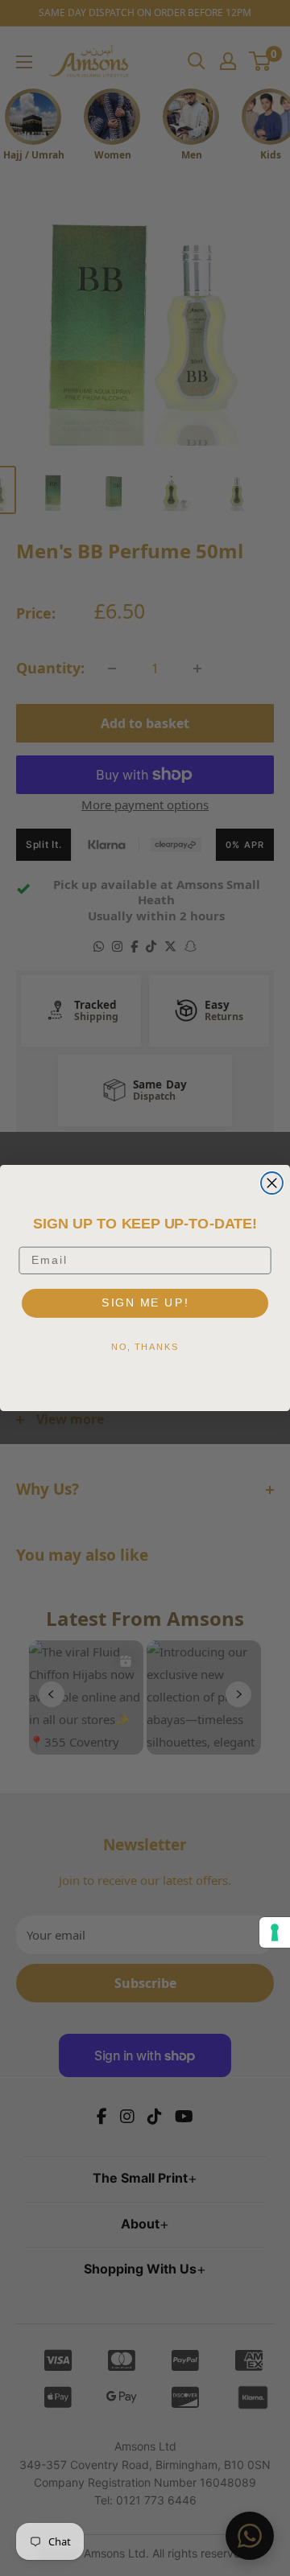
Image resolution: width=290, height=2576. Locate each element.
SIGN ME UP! (145, 1302)
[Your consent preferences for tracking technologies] (275, 1932)
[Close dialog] (272, 1183)
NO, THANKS (145, 1346)
